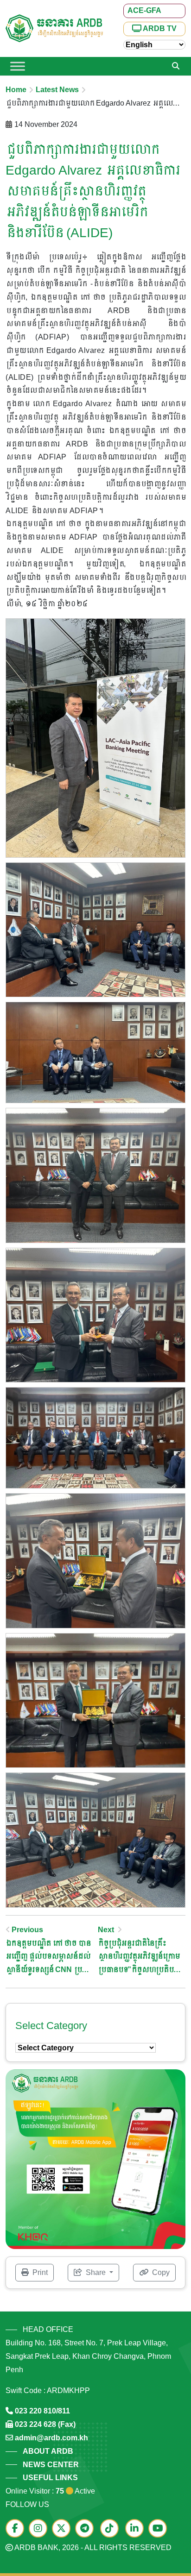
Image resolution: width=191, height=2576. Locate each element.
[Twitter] (64, 2529)
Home (16, 90)
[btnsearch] (176, 66)
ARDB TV (159, 28)
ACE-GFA (144, 10)
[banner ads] (95, 2159)
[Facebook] (17, 2529)
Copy (160, 2272)
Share (96, 2272)
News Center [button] (51, 2465)
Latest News (57, 90)
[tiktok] (112, 2529)
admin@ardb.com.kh (51, 2438)
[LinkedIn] (137, 2529)
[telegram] (87, 2529)
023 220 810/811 (42, 2411)
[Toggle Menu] (18, 66)
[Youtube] (160, 2529)
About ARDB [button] (48, 2451)
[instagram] (40, 2529)
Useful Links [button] (50, 2478)
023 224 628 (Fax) (45, 2424)
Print (39, 2272)
